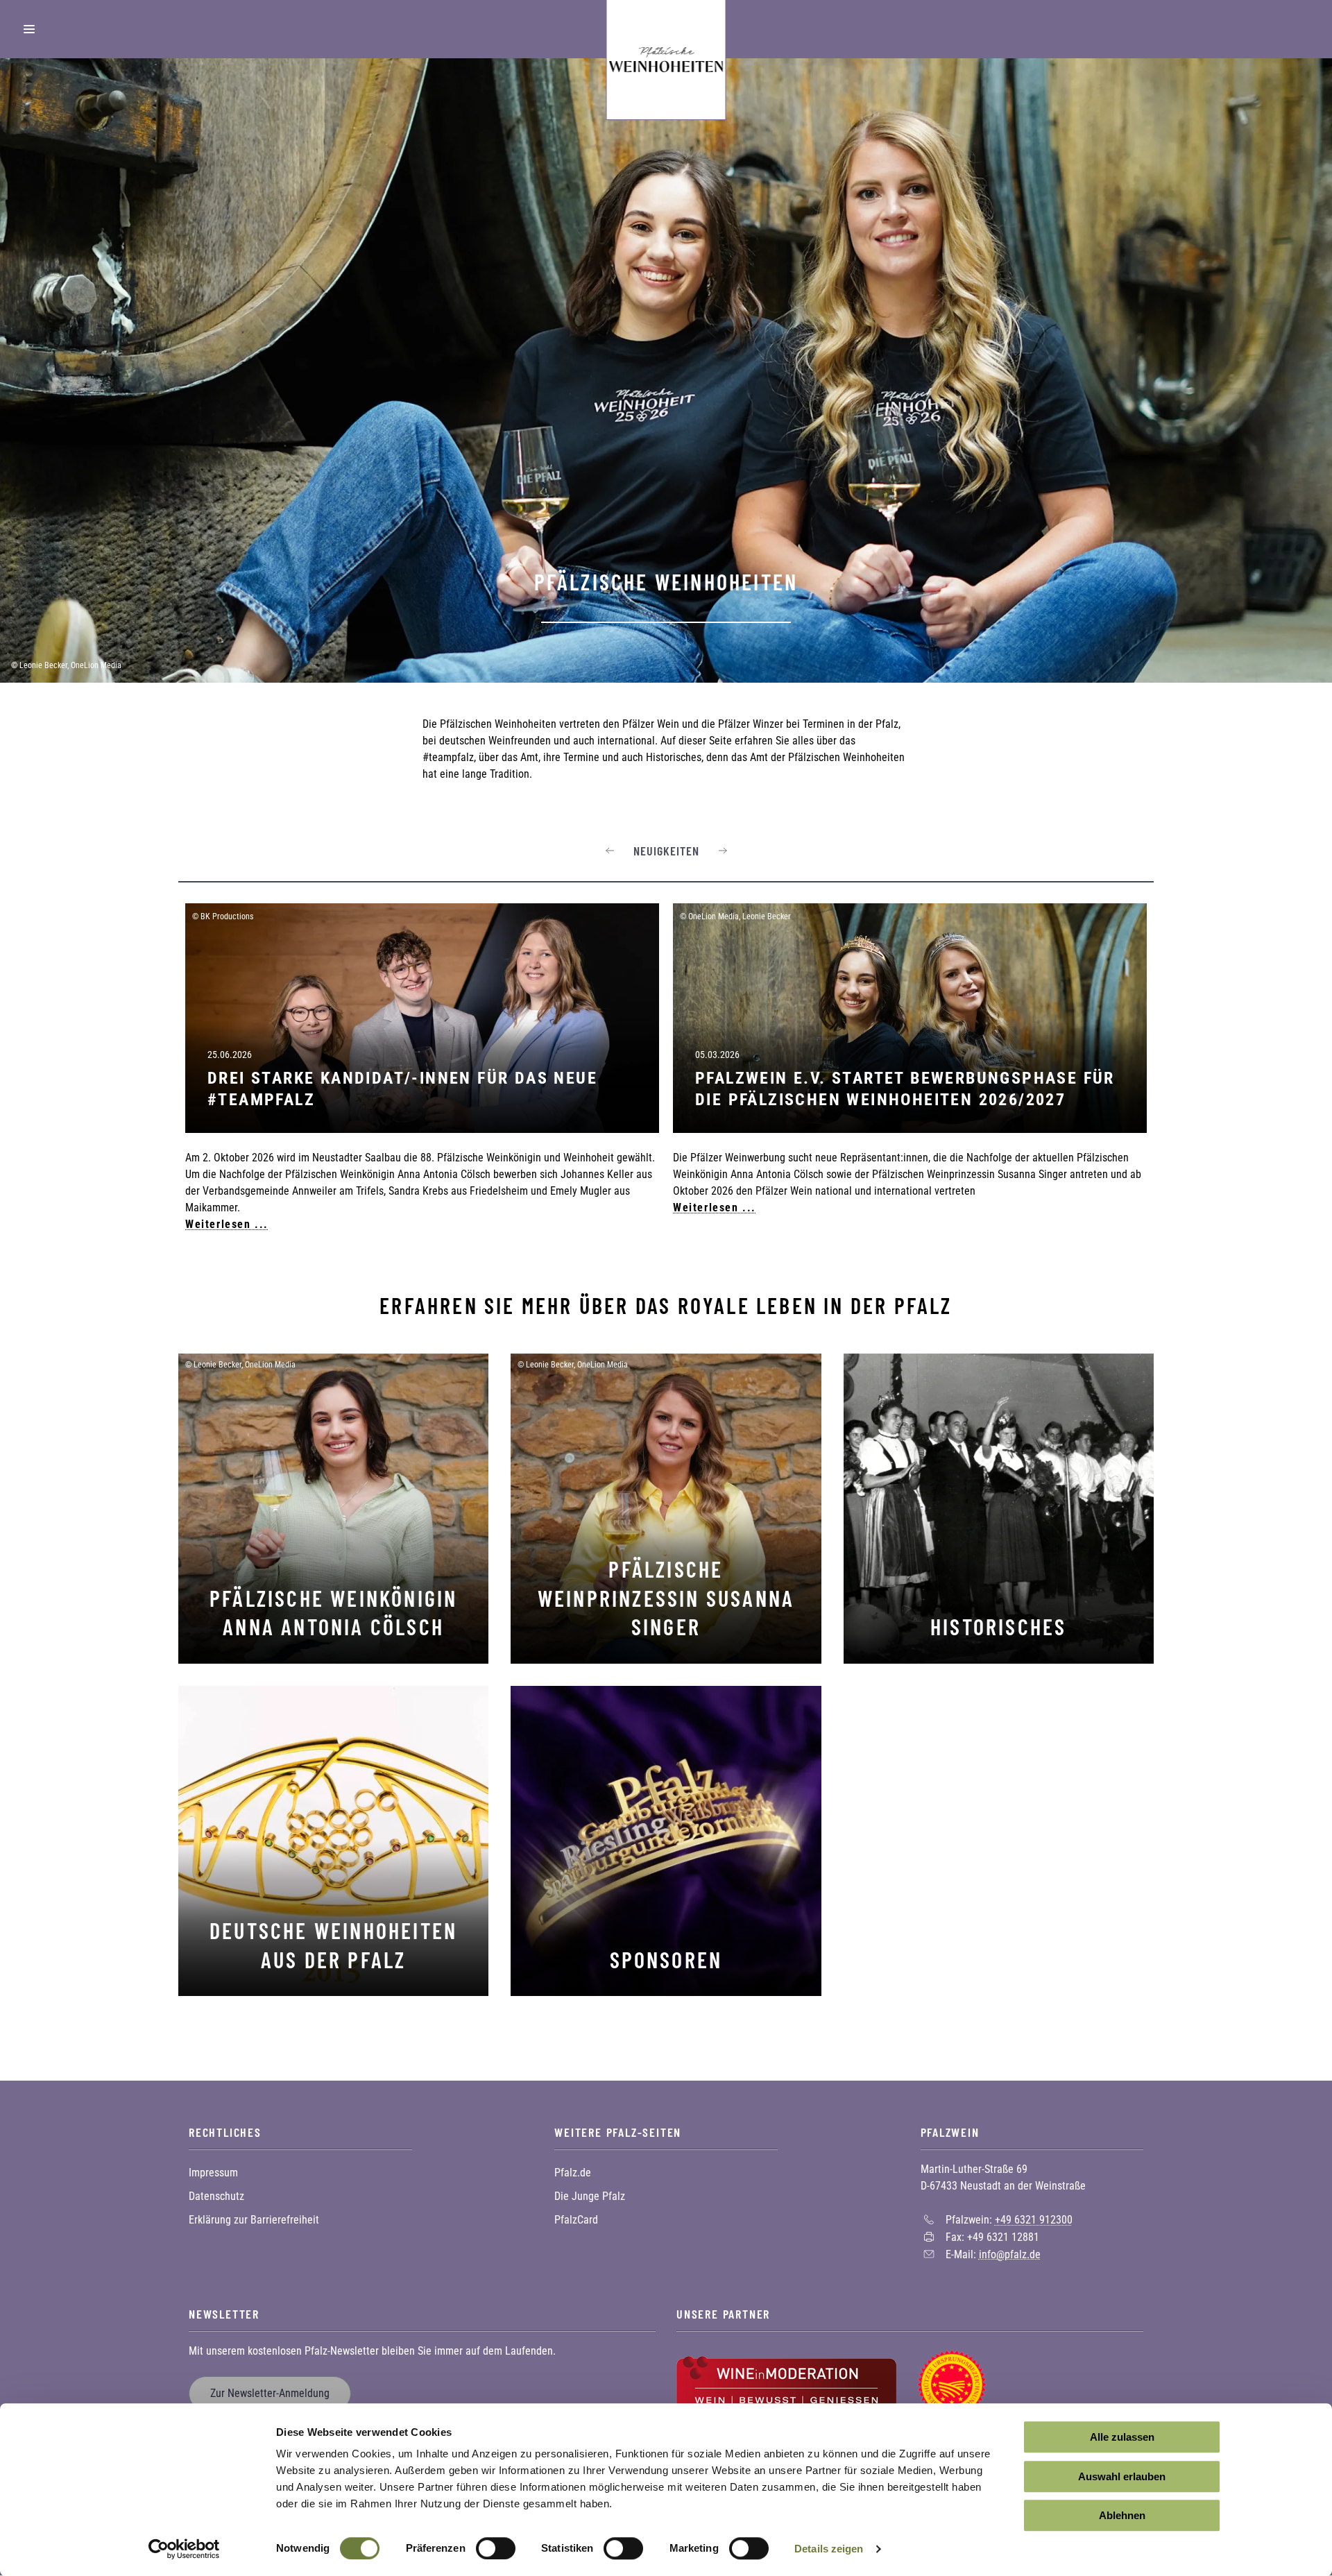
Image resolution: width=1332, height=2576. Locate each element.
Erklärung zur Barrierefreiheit (254, 2220)
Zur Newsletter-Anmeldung (270, 2393)
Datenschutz (216, 2196)
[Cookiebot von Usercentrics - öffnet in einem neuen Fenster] (184, 2549)
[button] (610, 851)
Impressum (213, 2173)
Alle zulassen (1122, 2437)
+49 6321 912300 (1034, 2220)
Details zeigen (829, 2549)
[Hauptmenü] (29, 29)
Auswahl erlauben (1122, 2476)
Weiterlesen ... (227, 1224)
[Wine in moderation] (786, 2383)
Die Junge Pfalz (590, 2196)
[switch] (496, 2548)
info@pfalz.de (1010, 2254)
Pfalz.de (573, 2173)
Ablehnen (1122, 2515)
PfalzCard (576, 2220)
